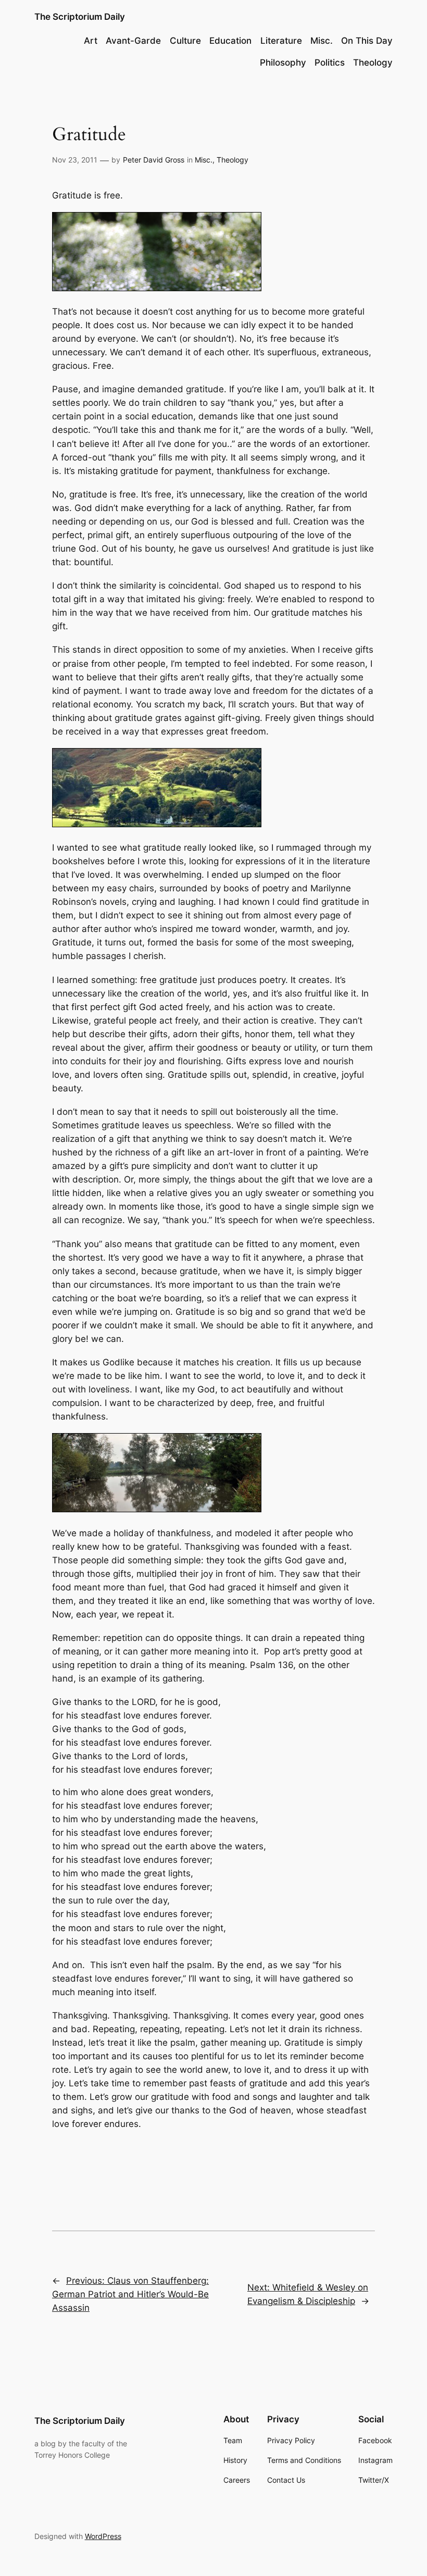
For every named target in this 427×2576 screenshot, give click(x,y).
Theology (233, 160)
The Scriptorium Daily (80, 17)
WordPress (103, 2536)
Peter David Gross (154, 160)
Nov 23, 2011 (75, 160)
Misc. (204, 160)
